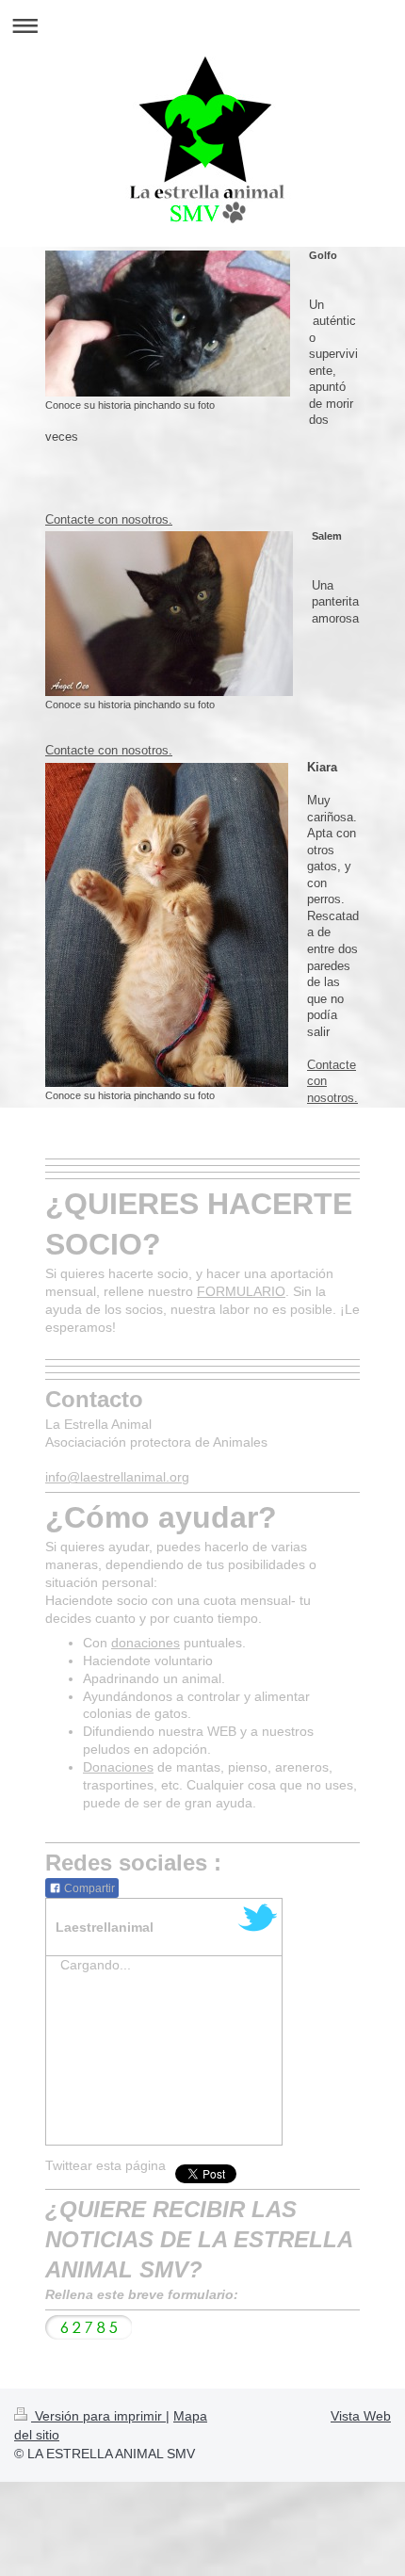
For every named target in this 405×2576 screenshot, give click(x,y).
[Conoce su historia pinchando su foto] (168, 324)
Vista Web (361, 2416)
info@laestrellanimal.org (117, 1477)
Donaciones (118, 1767)
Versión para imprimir (98, 2416)
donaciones (146, 1643)
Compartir (88, 1888)
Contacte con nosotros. (109, 519)
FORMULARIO (241, 1291)
